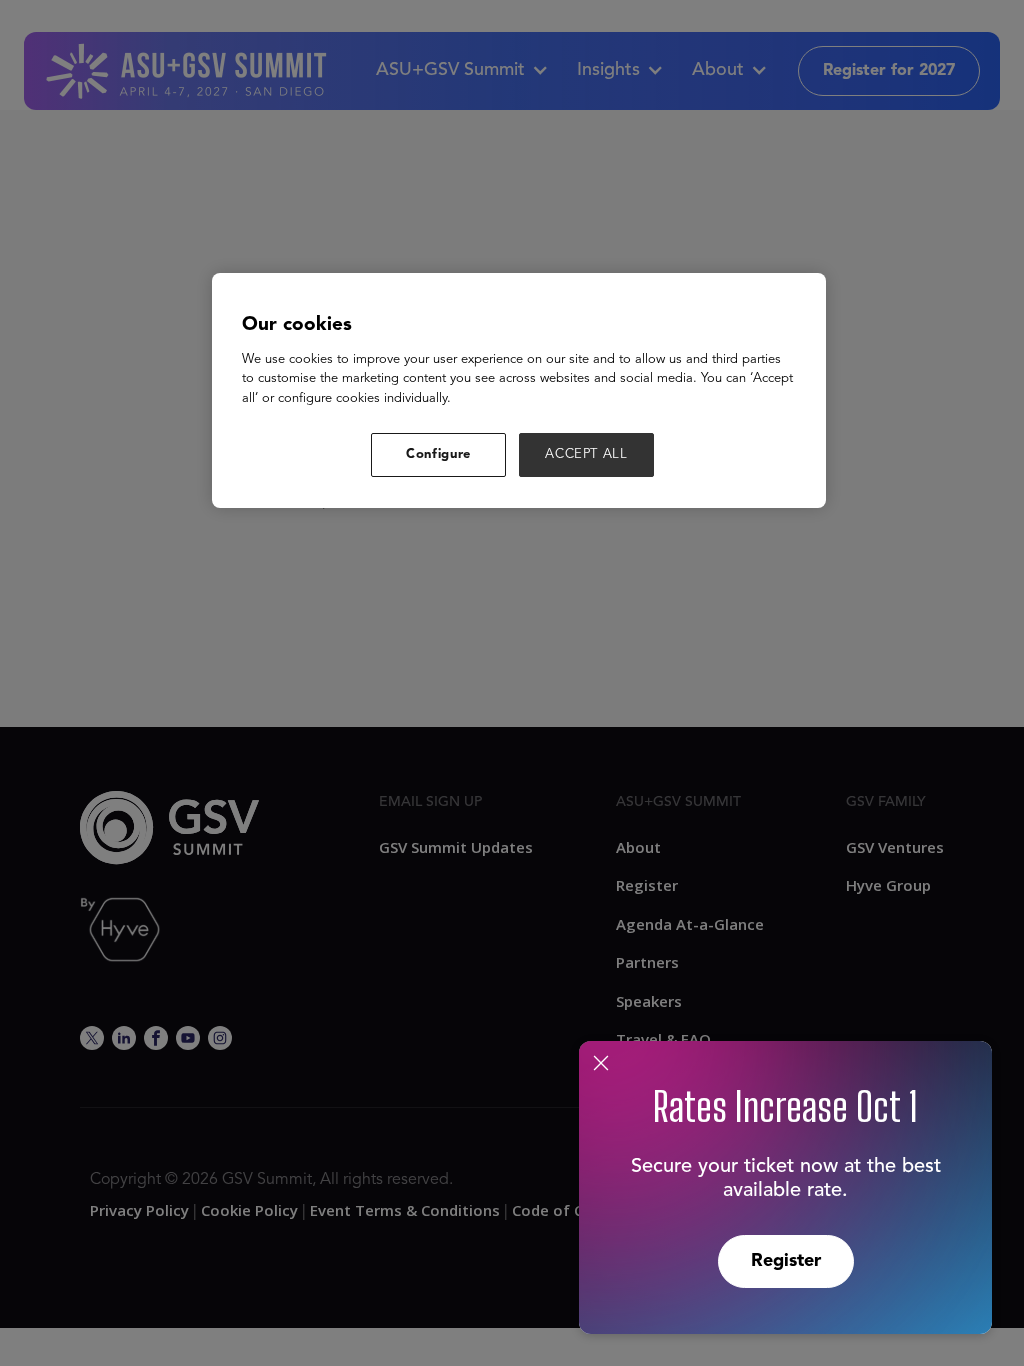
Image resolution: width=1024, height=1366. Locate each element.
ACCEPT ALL (586, 454)
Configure (438, 454)
